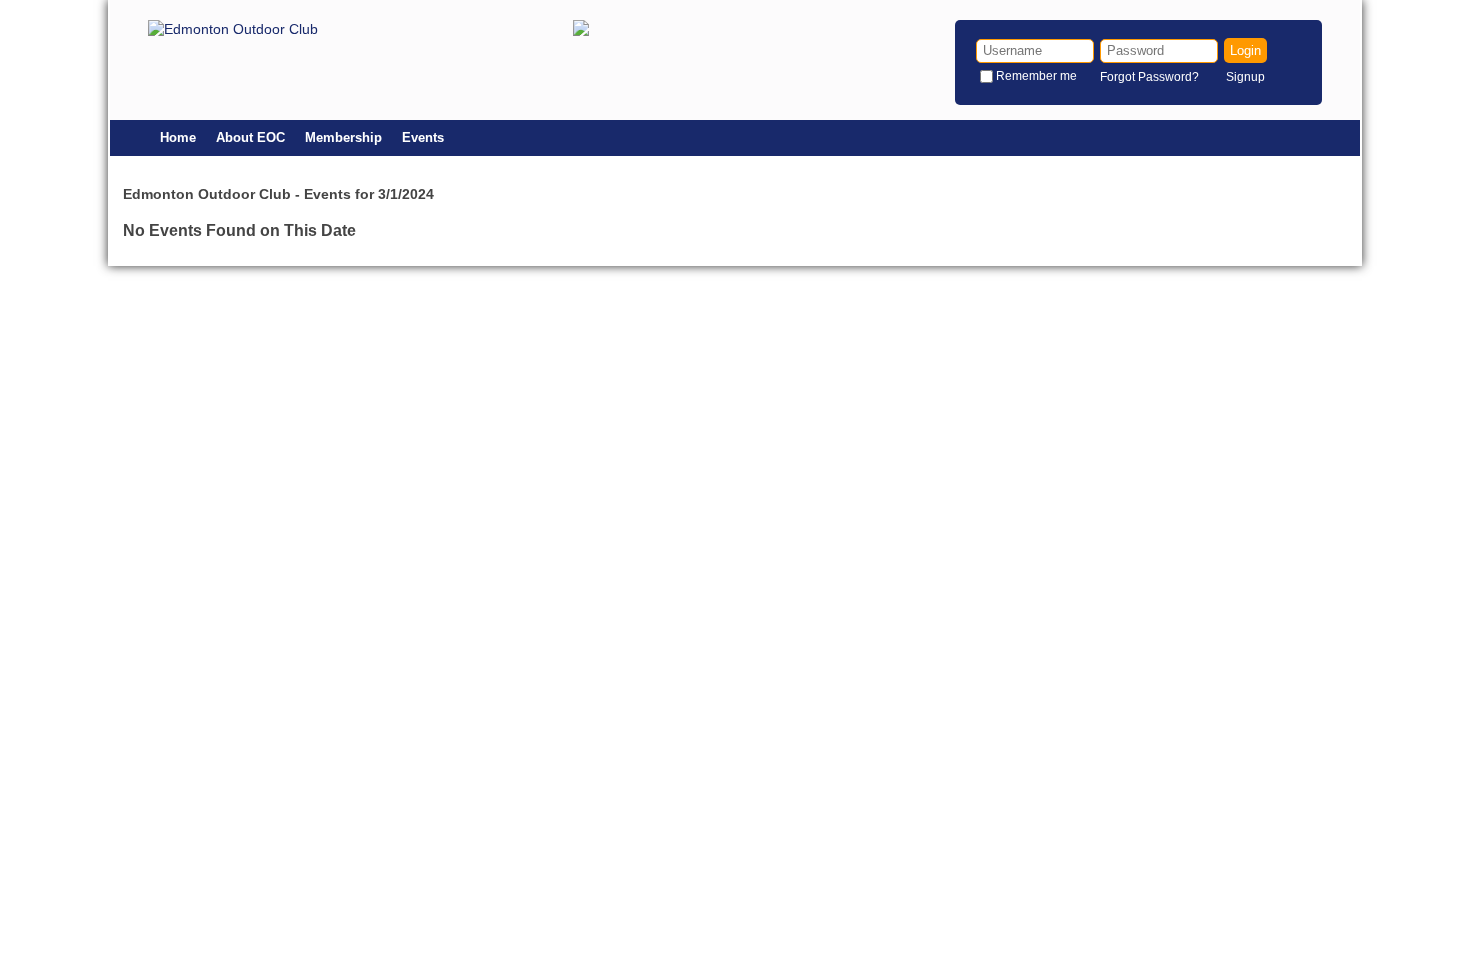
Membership (343, 137)
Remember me (1036, 76)
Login (1245, 50)
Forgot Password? (1149, 77)
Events (423, 137)
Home (178, 137)
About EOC (250, 137)
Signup (1245, 77)
